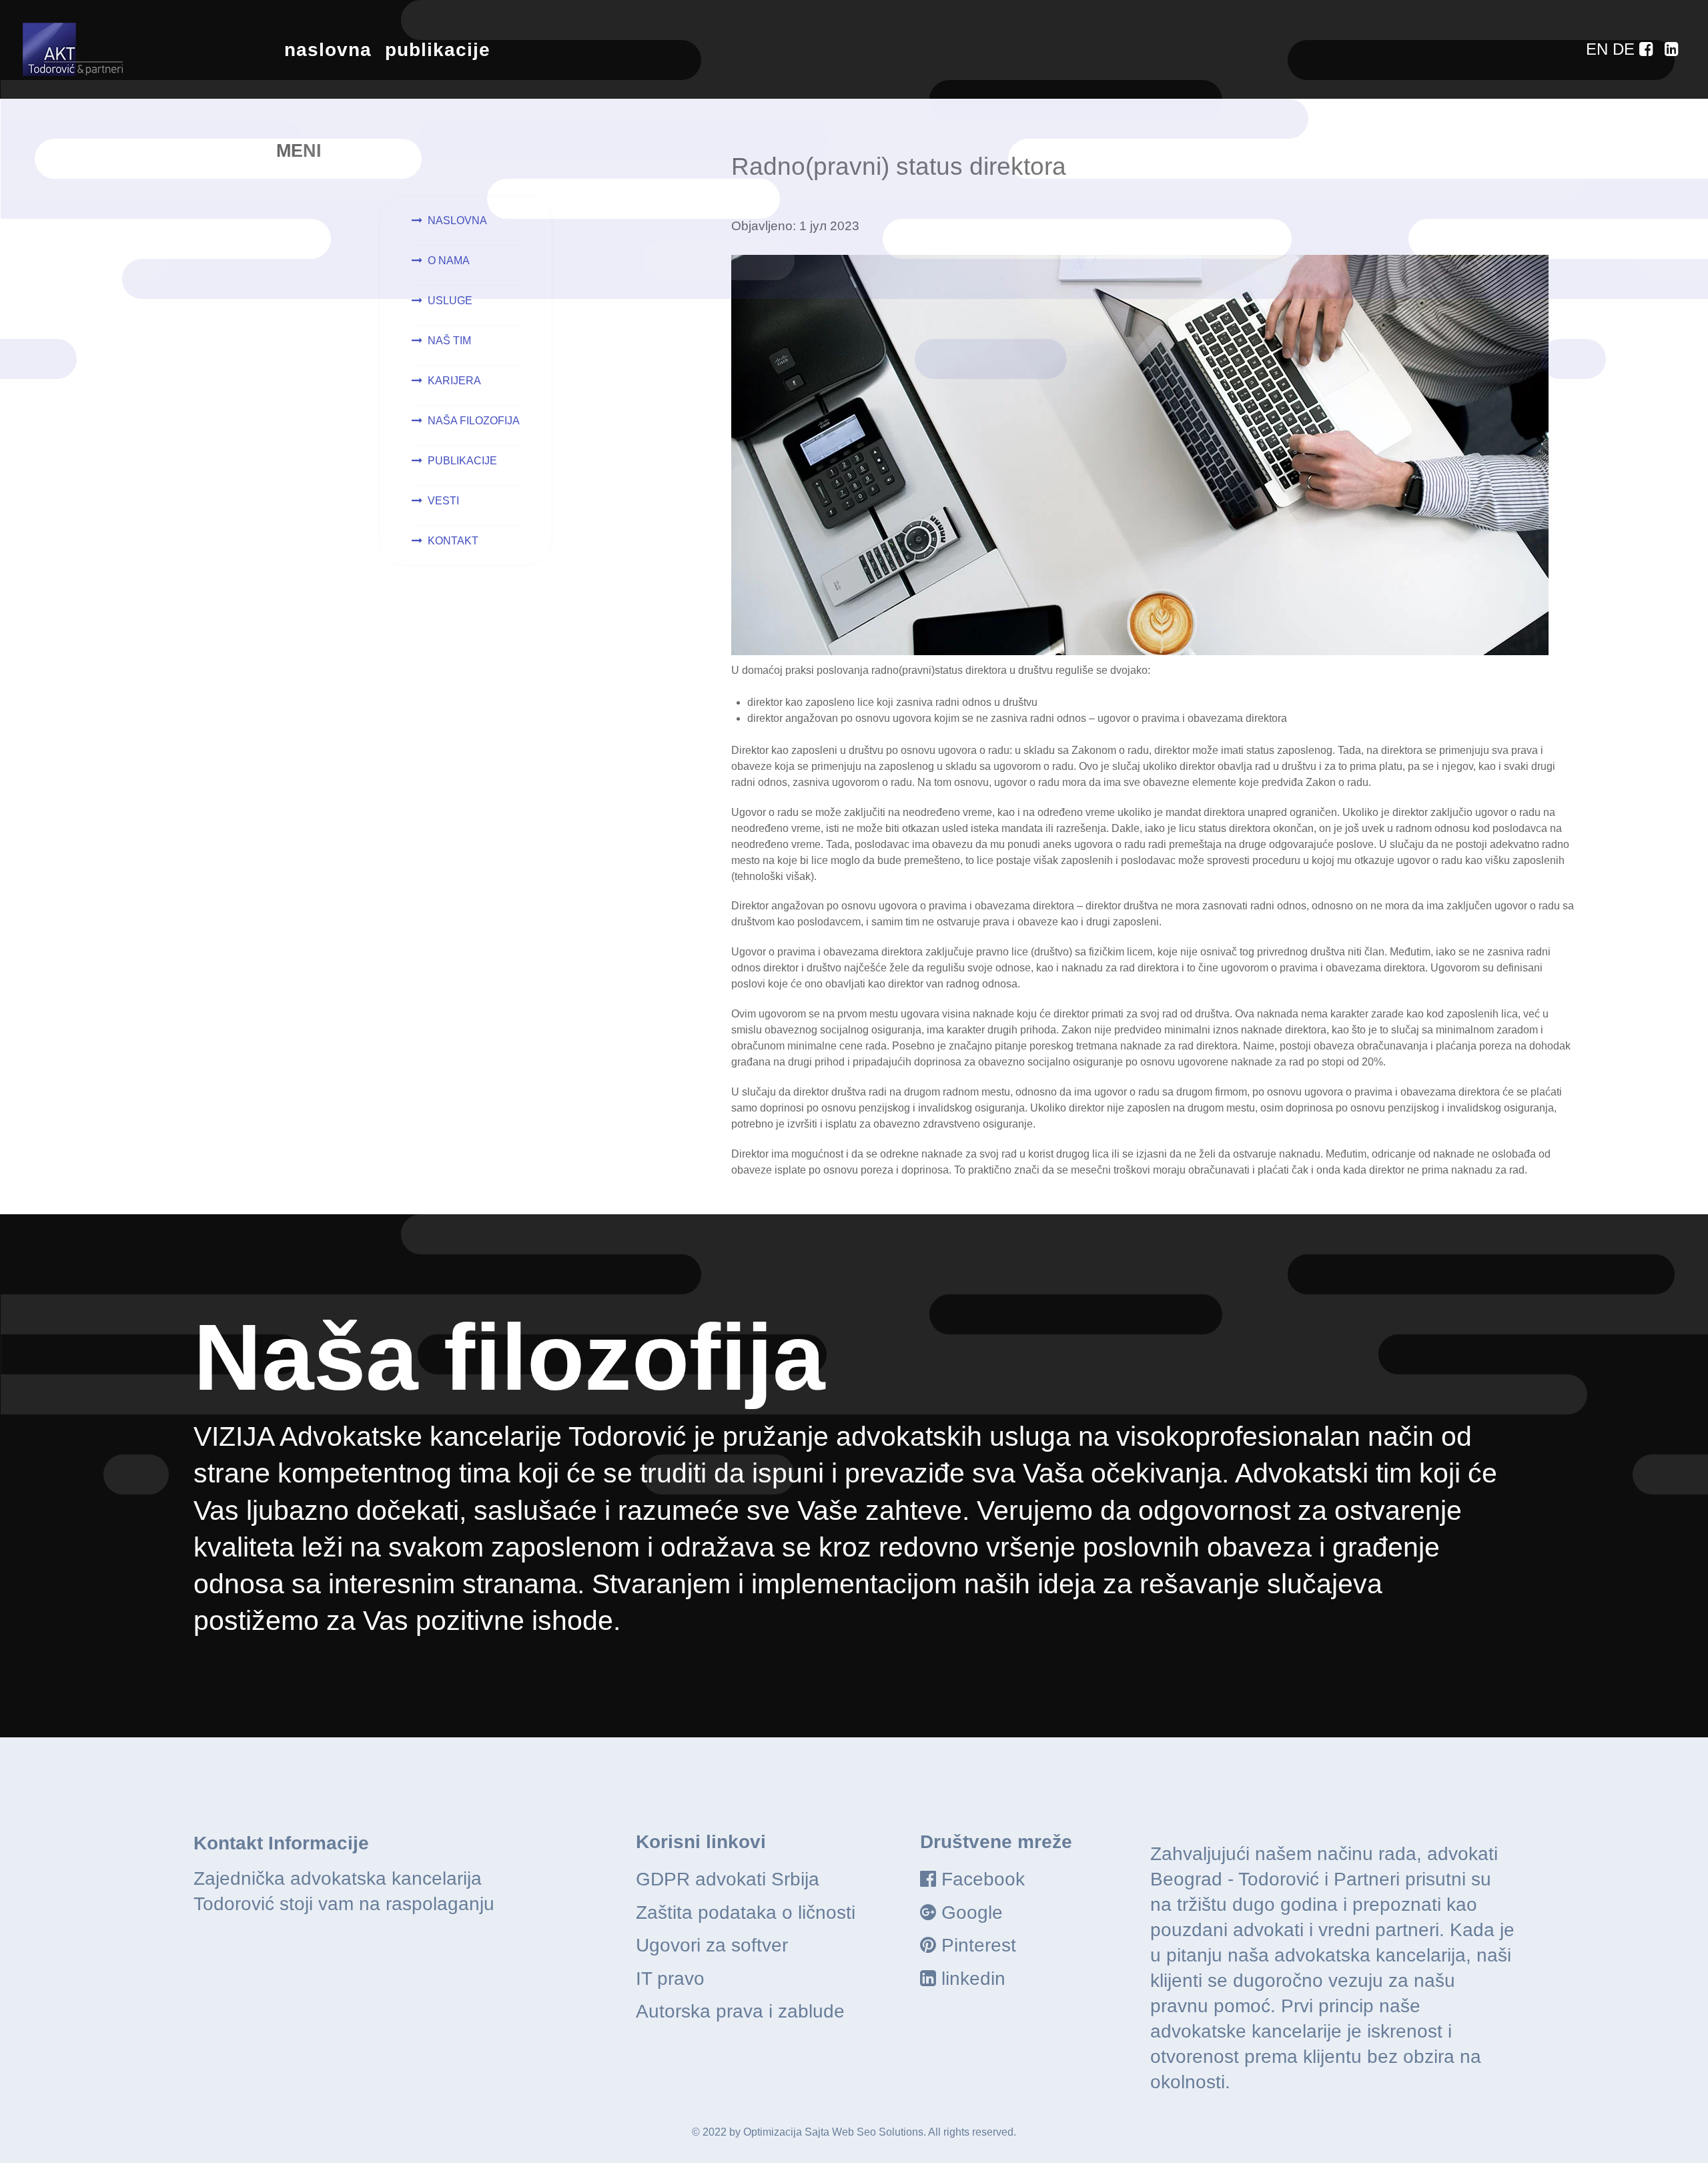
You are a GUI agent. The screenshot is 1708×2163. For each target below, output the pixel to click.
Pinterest (979, 1945)
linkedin (973, 1979)
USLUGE (450, 301)
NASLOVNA (457, 221)
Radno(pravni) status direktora (899, 166)
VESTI (443, 501)
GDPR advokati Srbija (728, 1879)
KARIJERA (454, 381)
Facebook (983, 1879)
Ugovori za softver (712, 1945)
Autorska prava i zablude (740, 2011)
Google (972, 1912)
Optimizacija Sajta (786, 2132)
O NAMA (449, 261)
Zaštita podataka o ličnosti (746, 1912)
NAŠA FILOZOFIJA (474, 421)
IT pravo (670, 1979)
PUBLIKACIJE (462, 461)
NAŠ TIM (449, 341)
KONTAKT (453, 541)
